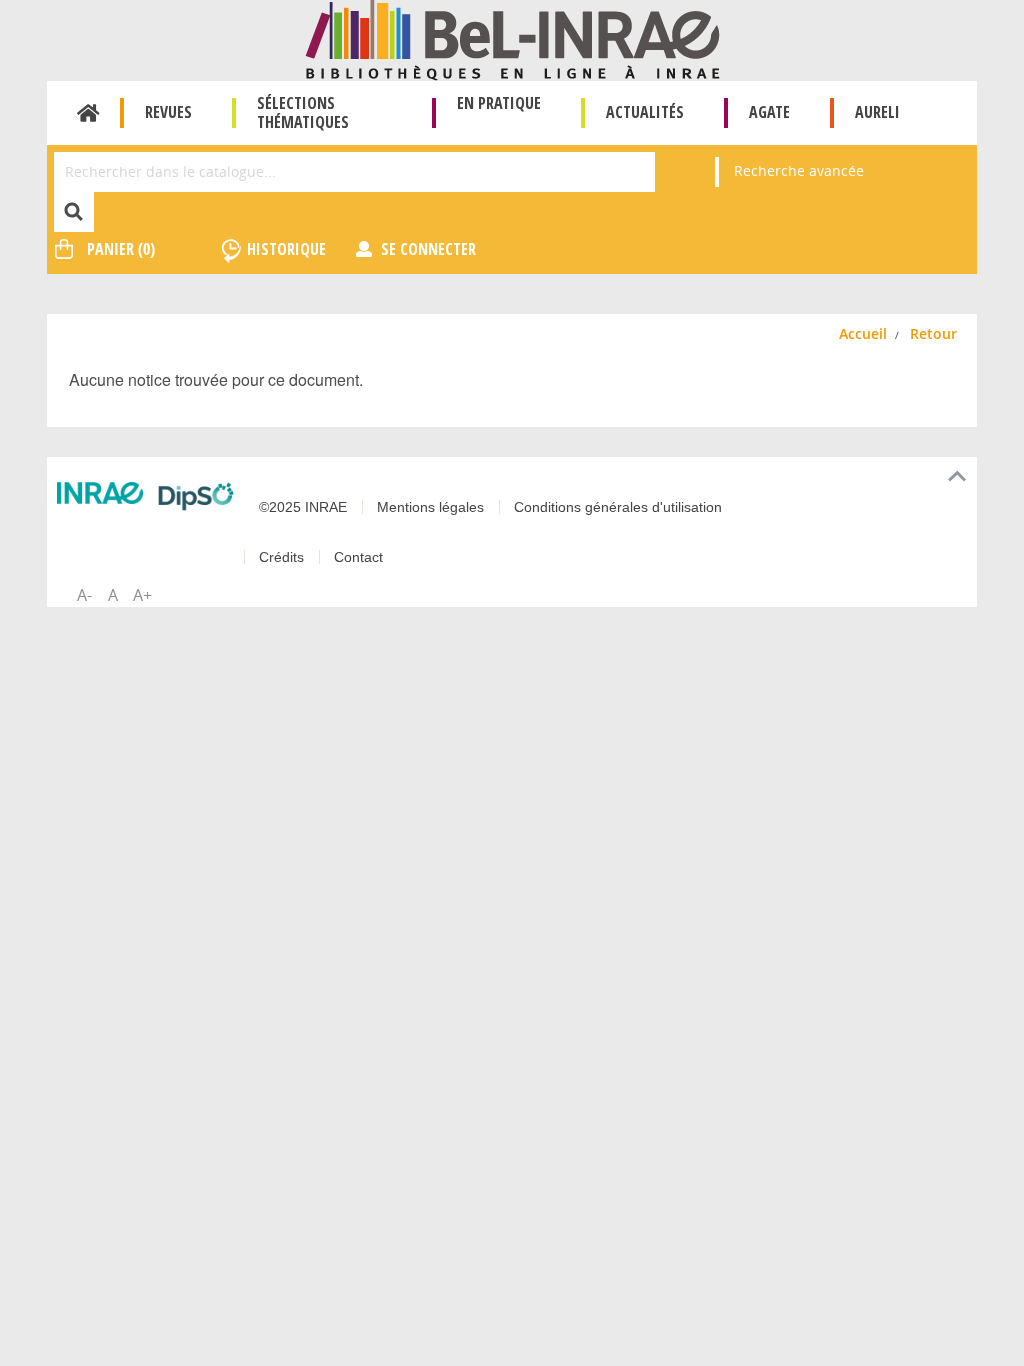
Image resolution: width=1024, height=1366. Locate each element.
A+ (142, 595)
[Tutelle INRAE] (100, 493)
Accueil (88, 113)
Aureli (877, 112)
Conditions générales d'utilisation (618, 507)
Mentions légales (430, 507)
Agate (769, 112)
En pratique (499, 103)
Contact (358, 557)
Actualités (645, 112)
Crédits (281, 557)
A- (84, 595)
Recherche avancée (799, 170)
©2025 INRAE (303, 507)
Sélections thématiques (303, 112)
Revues (168, 112)
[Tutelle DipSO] (196, 496)
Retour (933, 333)
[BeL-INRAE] (512, 38)
